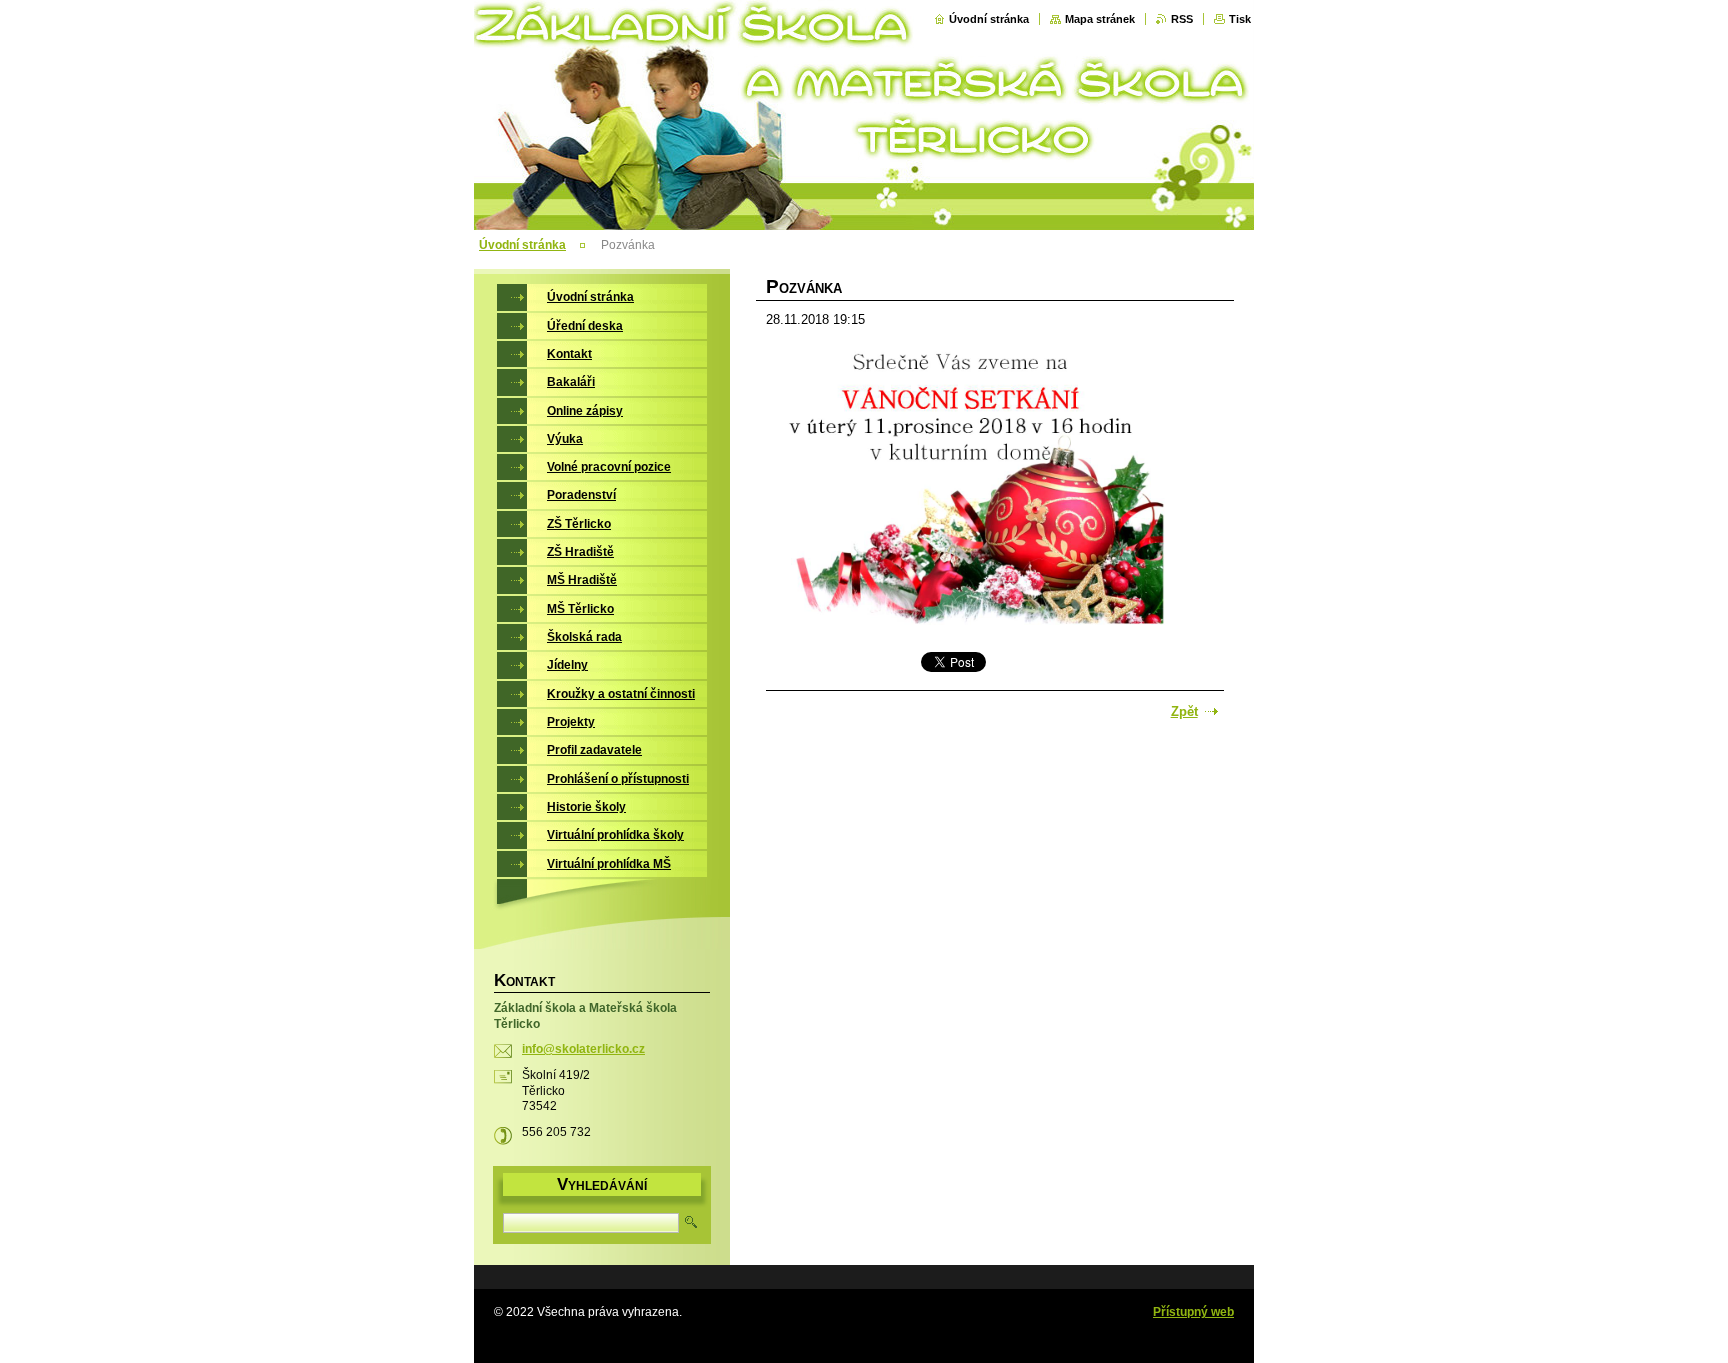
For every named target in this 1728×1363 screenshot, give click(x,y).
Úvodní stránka (989, 19)
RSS (1182, 19)
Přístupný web (1193, 1312)
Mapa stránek (1100, 19)
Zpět (1184, 711)
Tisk (1240, 19)
